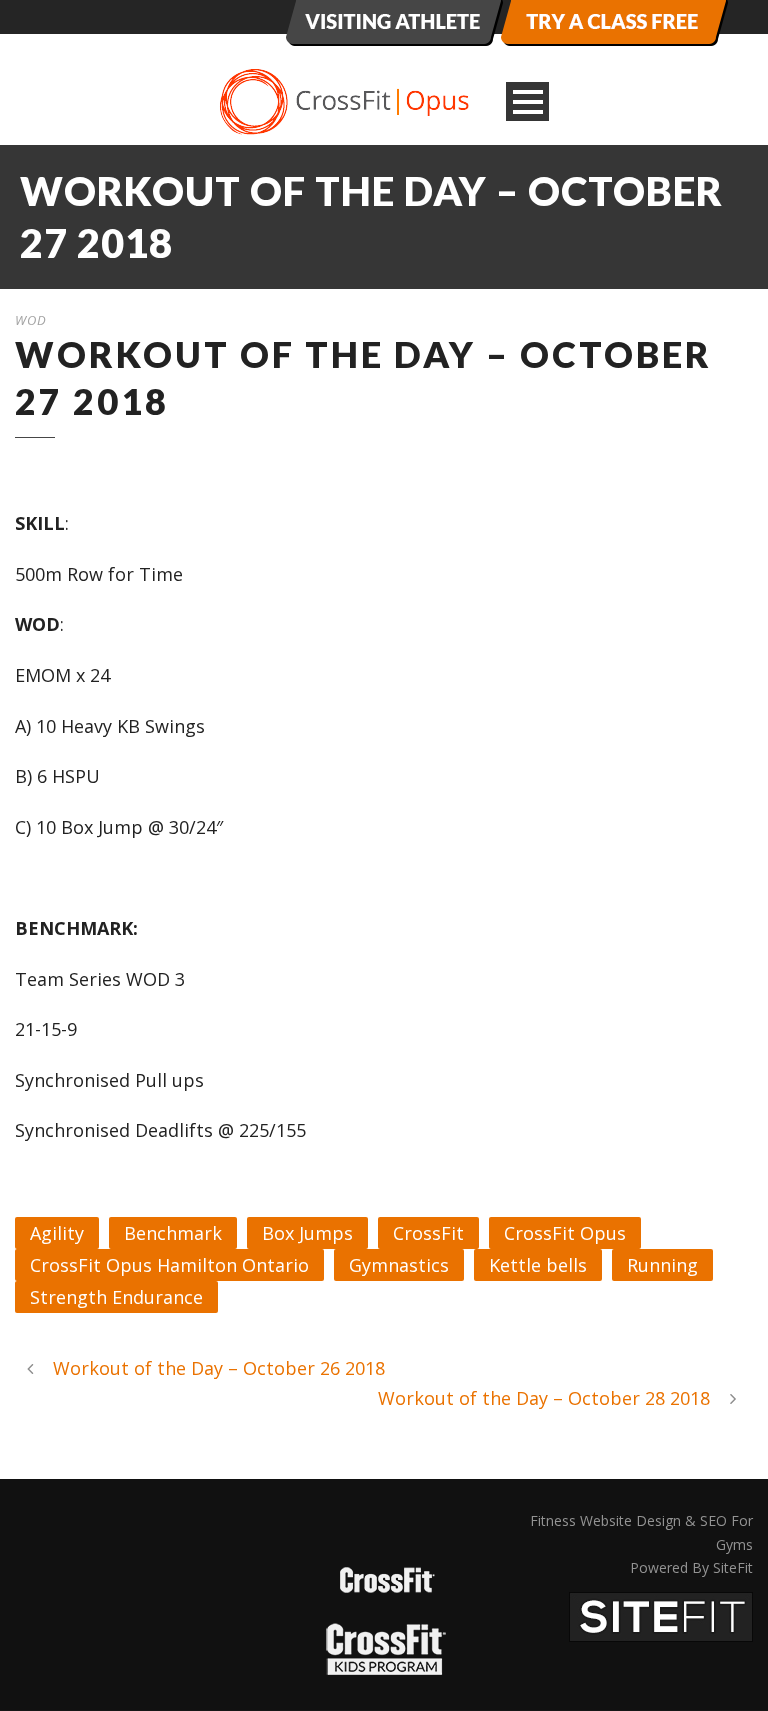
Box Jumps (307, 1233)
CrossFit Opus (565, 1233)
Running (662, 1265)
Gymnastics (399, 1265)
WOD (31, 320)
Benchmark (173, 1233)
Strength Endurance (116, 1297)
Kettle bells (538, 1265)
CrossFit (428, 1233)
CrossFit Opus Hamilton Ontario (169, 1265)
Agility (57, 1233)
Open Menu (527, 101)
